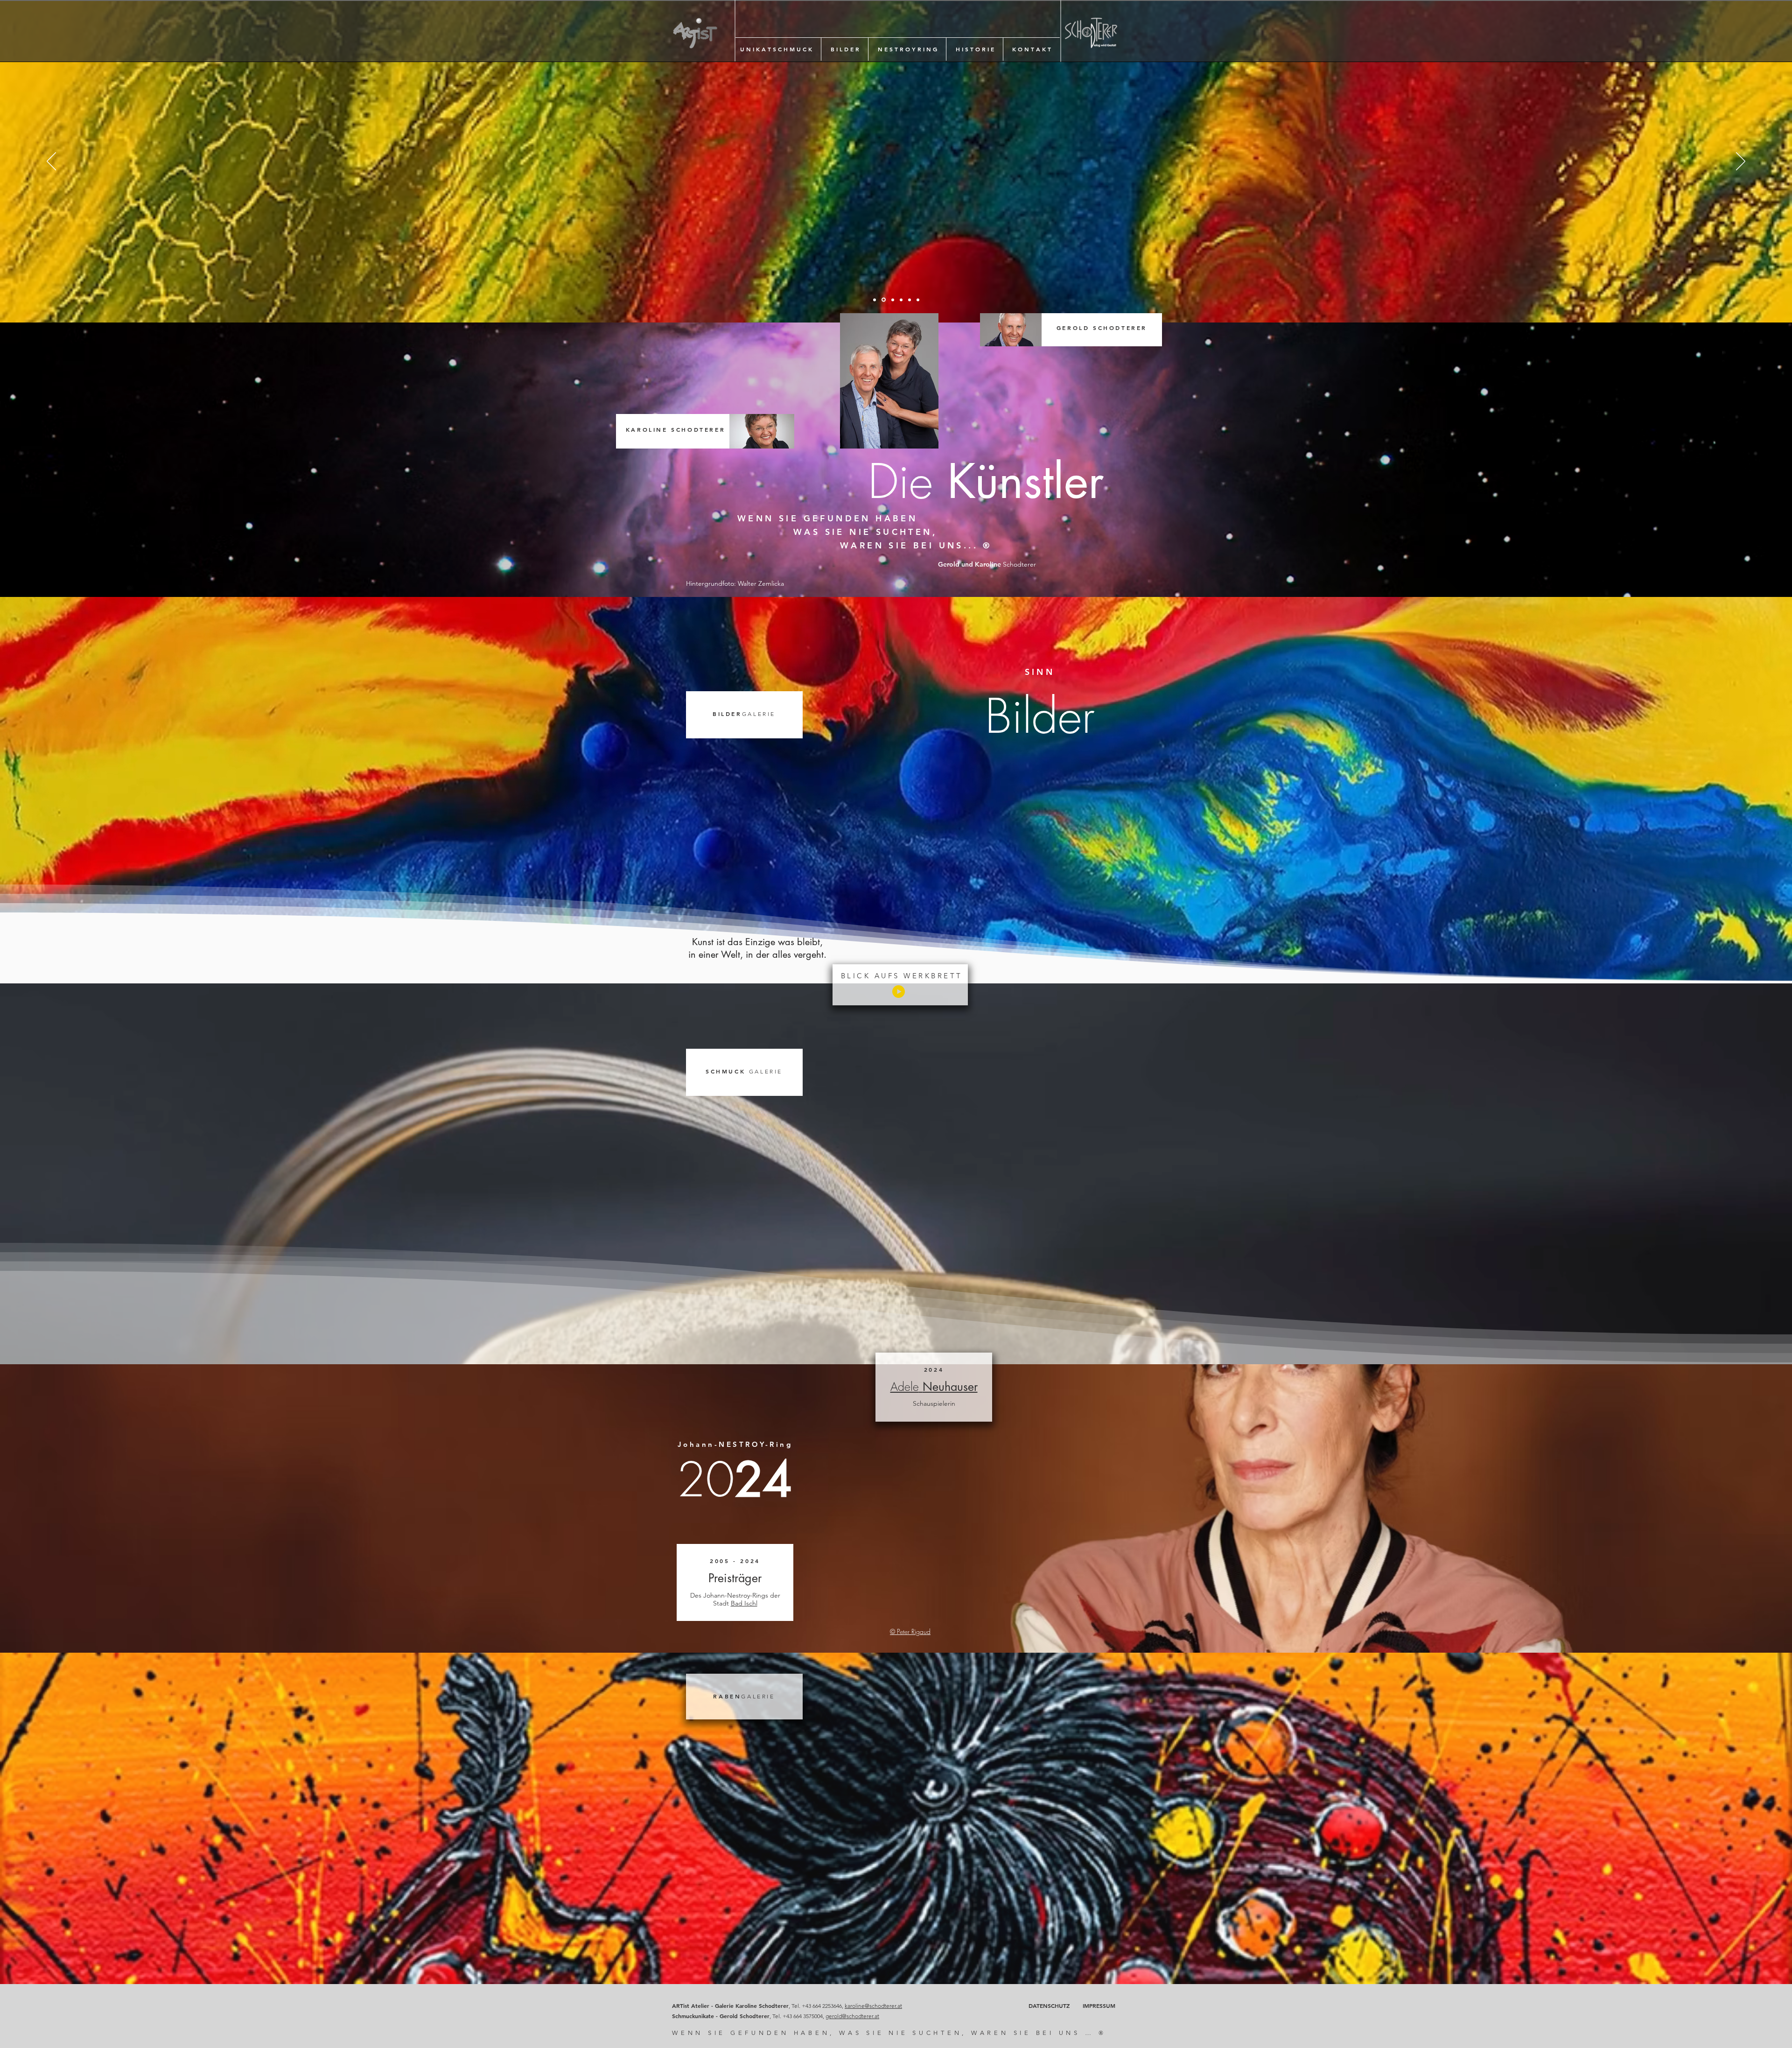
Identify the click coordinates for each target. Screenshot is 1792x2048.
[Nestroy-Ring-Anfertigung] (875, 300)
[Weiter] (1741, 162)
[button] (776, 49)
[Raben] (918, 300)
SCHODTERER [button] (675, 429)
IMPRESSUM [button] (1099, 2006)
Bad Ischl (744, 1603)
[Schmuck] (893, 300)
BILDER (744, 714)
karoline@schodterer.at (873, 2006)
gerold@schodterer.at (852, 2016)
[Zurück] (51, 162)
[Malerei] (884, 300)
